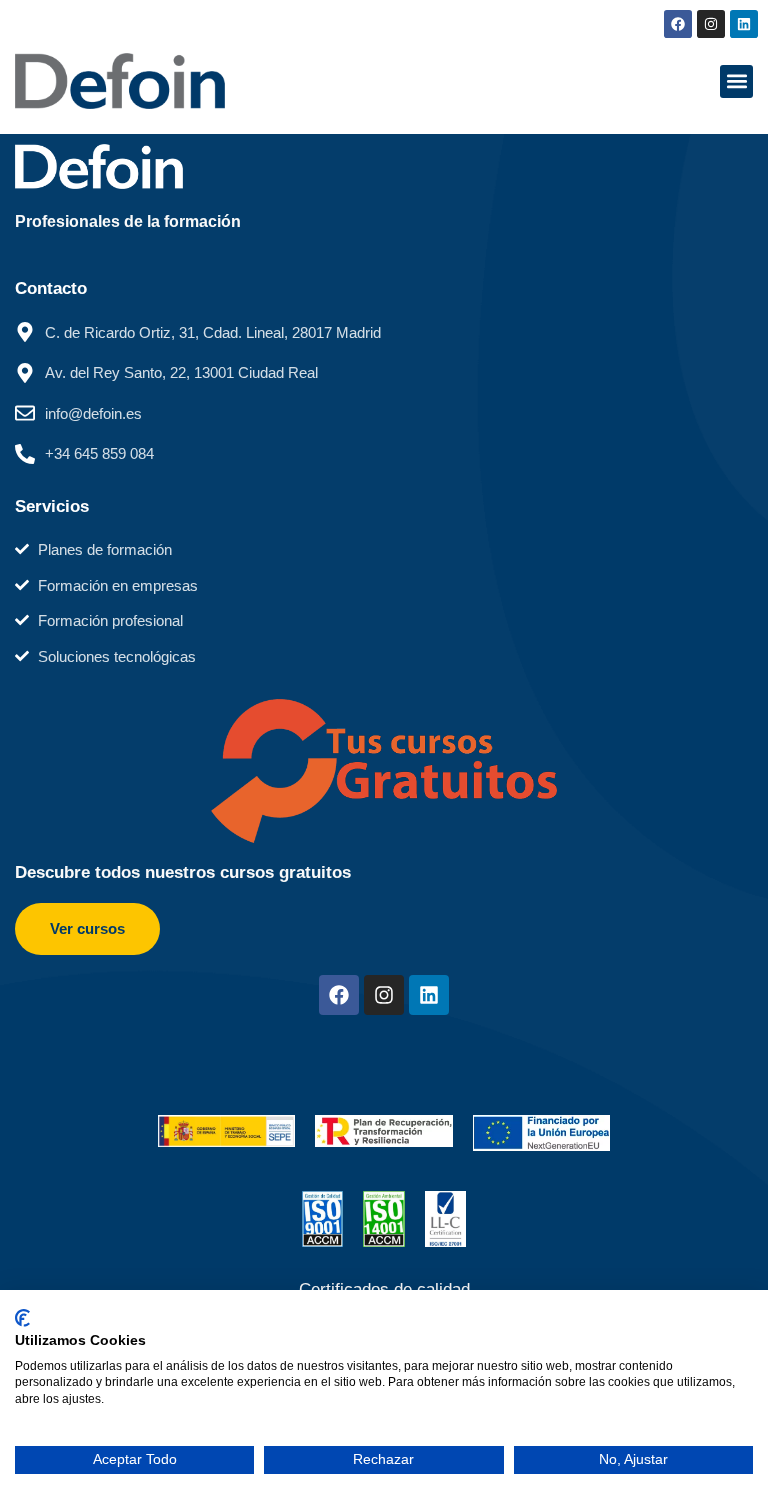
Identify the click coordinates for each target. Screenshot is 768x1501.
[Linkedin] (744, 24)
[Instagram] (711, 24)
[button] (736, 81)
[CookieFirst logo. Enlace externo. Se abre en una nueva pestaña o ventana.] (22, 1318)
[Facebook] (678, 24)
